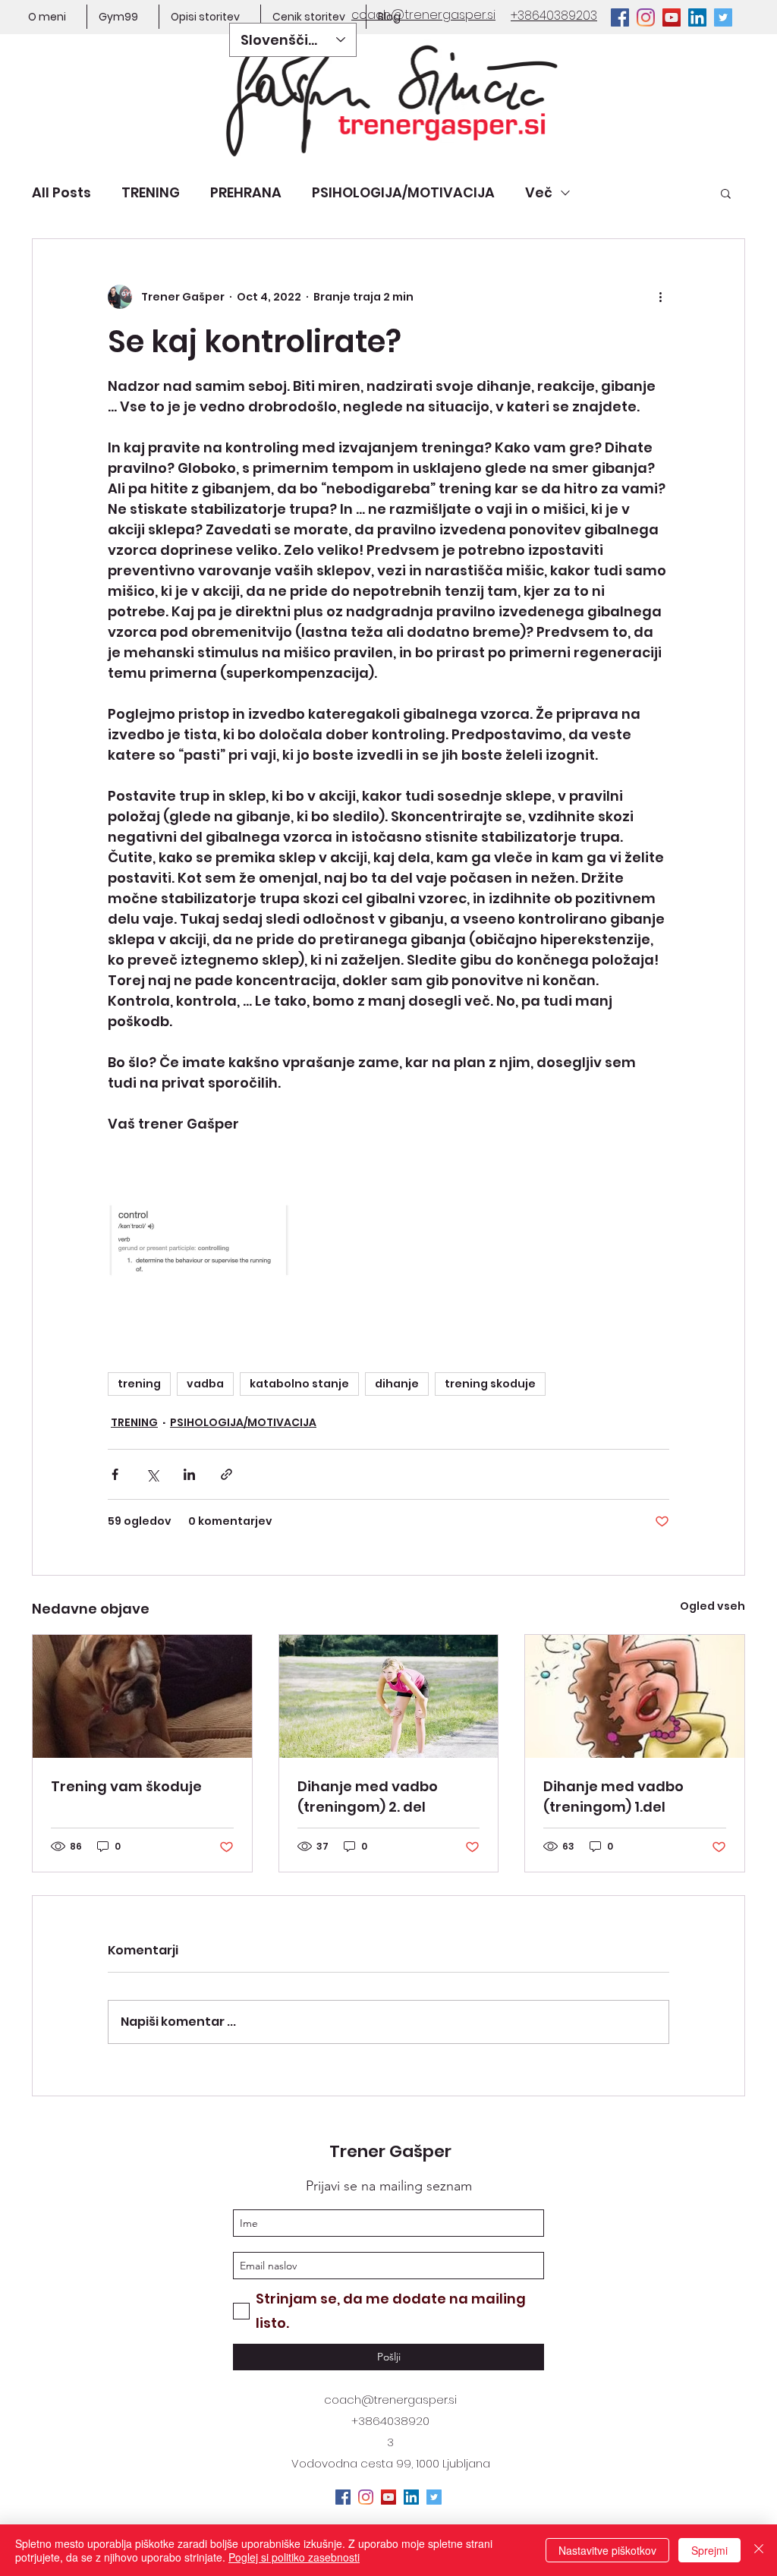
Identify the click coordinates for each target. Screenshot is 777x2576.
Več (539, 192)
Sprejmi (709, 2550)
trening (139, 1384)
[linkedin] (697, 17)
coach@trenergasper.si (390, 2400)
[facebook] (620, 17)
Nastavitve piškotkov (607, 2550)
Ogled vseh (713, 1606)
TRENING (151, 192)
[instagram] (646, 17)
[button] (726, 193)
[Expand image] (199, 1245)
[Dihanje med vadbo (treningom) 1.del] (635, 1696)
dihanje (397, 1384)
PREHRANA (246, 192)
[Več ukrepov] (660, 297)
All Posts (61, 192)
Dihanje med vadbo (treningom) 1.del (613, 1797)
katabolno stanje (299, 1384)
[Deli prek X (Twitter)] (152, 1474)
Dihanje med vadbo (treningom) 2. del (368, 1797)
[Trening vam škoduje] (142, 1696)
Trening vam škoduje (126, 1786)
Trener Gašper (390, 2151)
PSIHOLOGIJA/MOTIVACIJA (403, 192)
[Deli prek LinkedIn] (189, 1474)
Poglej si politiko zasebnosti (294, 2557)
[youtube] (672, 17)
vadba (205, 1384)
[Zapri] (759, 2550)
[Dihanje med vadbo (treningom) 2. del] (389, 1696)
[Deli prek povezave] (226, 1474)
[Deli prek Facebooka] (115, 1474)
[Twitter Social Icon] (723, 17)
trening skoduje (490, 1384)
